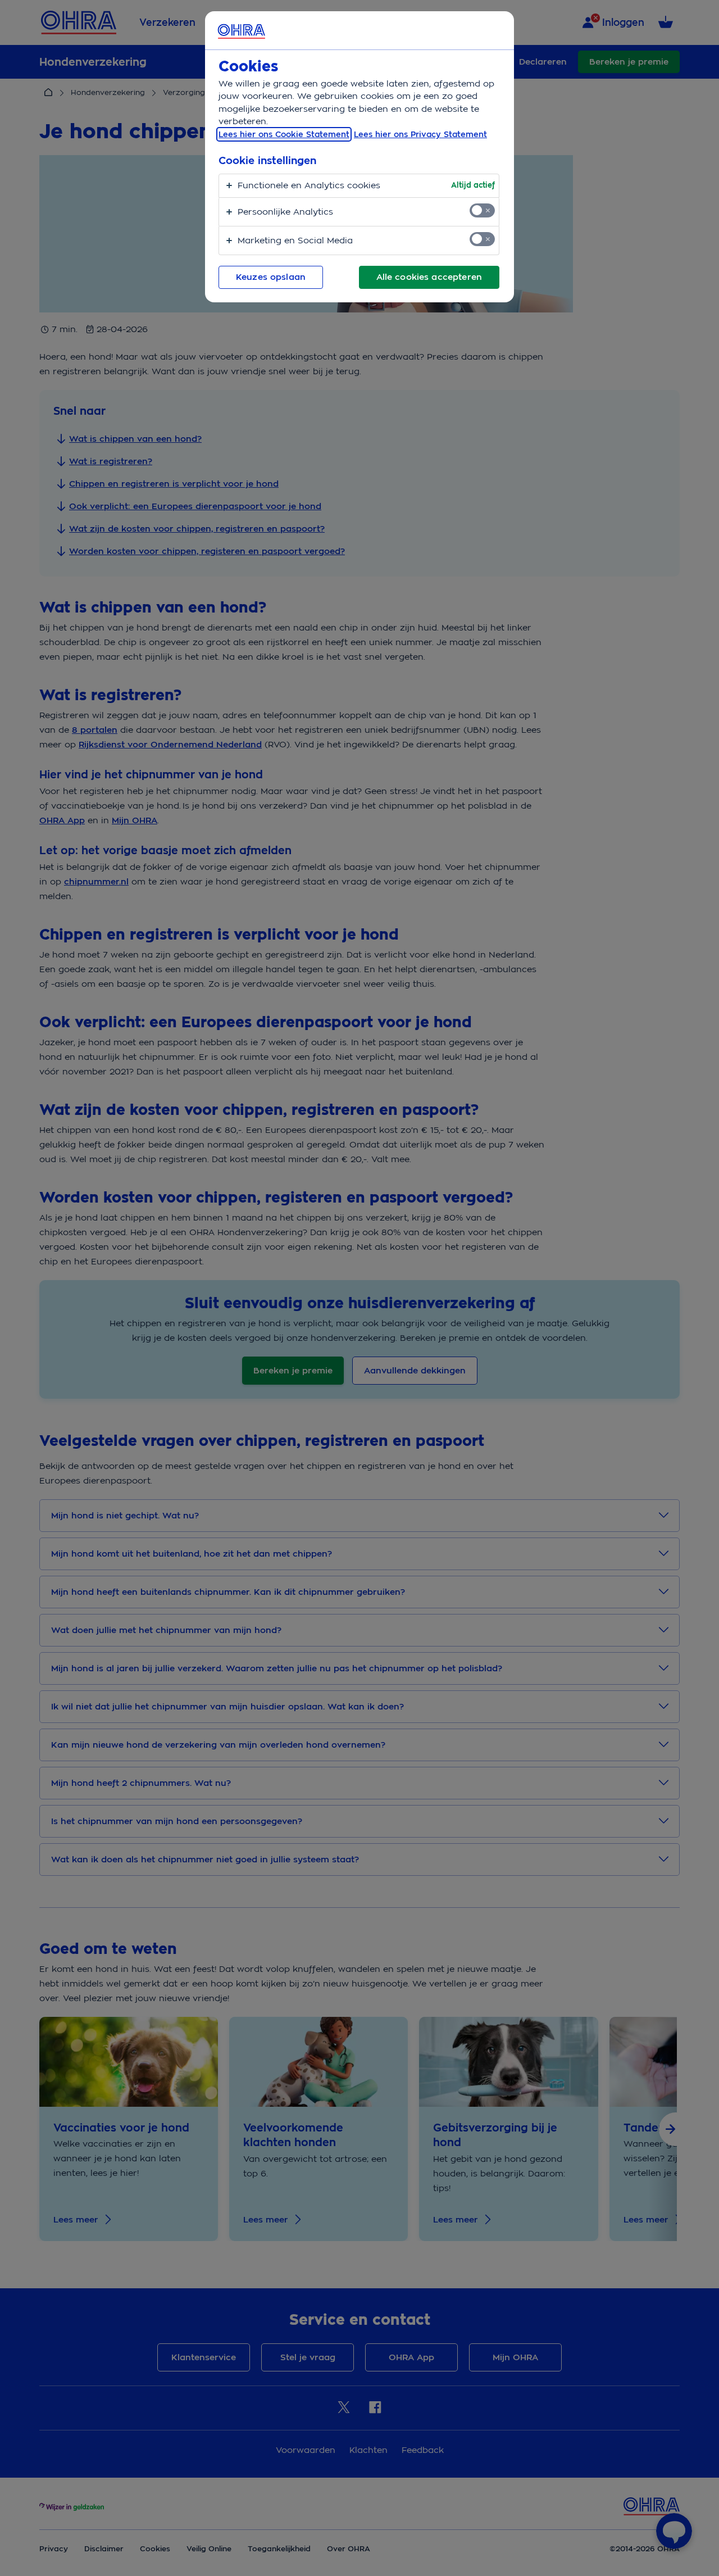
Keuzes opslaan (271, 277)
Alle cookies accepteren (429, 277)
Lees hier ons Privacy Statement (420, 134)
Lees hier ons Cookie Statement (284, 134)
